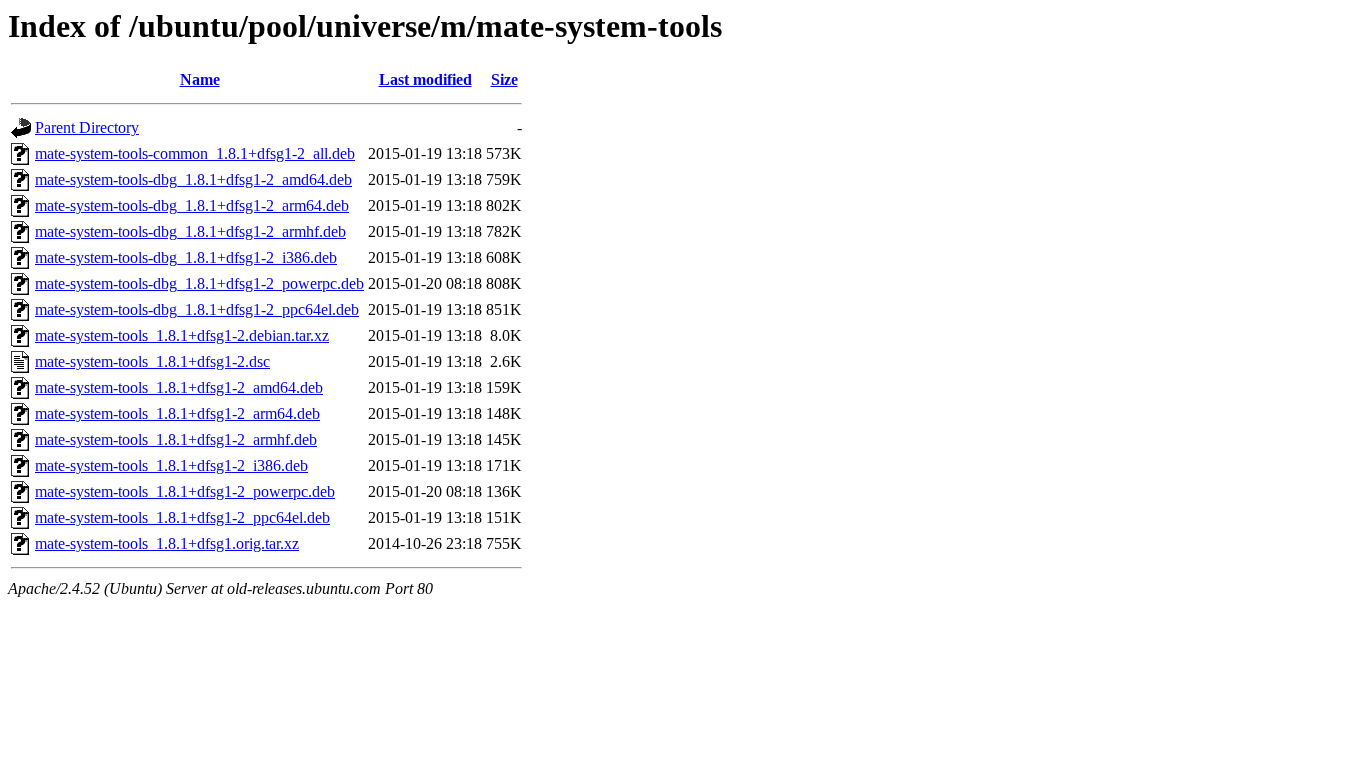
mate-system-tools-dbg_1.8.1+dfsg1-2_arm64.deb (192, 205)
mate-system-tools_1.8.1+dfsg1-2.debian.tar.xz (182, 335)
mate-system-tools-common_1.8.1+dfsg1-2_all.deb (195, 153)
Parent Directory (87, 127)
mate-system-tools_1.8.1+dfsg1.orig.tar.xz (167, 543)
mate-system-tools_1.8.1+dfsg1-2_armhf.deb (176, 439)
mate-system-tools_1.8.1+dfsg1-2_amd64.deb (179, 387)
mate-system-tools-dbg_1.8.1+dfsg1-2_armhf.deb (190, 231)
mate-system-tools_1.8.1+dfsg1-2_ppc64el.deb (182, 517)
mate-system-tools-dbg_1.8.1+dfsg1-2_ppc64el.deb (197, 309)
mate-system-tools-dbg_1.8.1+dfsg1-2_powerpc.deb (199, 283)
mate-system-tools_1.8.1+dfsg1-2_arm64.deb (177, 413)
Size (504, 79)
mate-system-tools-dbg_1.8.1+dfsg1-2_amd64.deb (193, 179)
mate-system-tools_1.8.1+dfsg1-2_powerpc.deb (185, 491)
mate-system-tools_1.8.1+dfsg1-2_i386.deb (171, 465)
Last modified (425, 79)
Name (200, 79)
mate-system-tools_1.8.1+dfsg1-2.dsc (152, 361)
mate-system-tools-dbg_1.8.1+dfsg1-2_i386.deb (186, 257)
